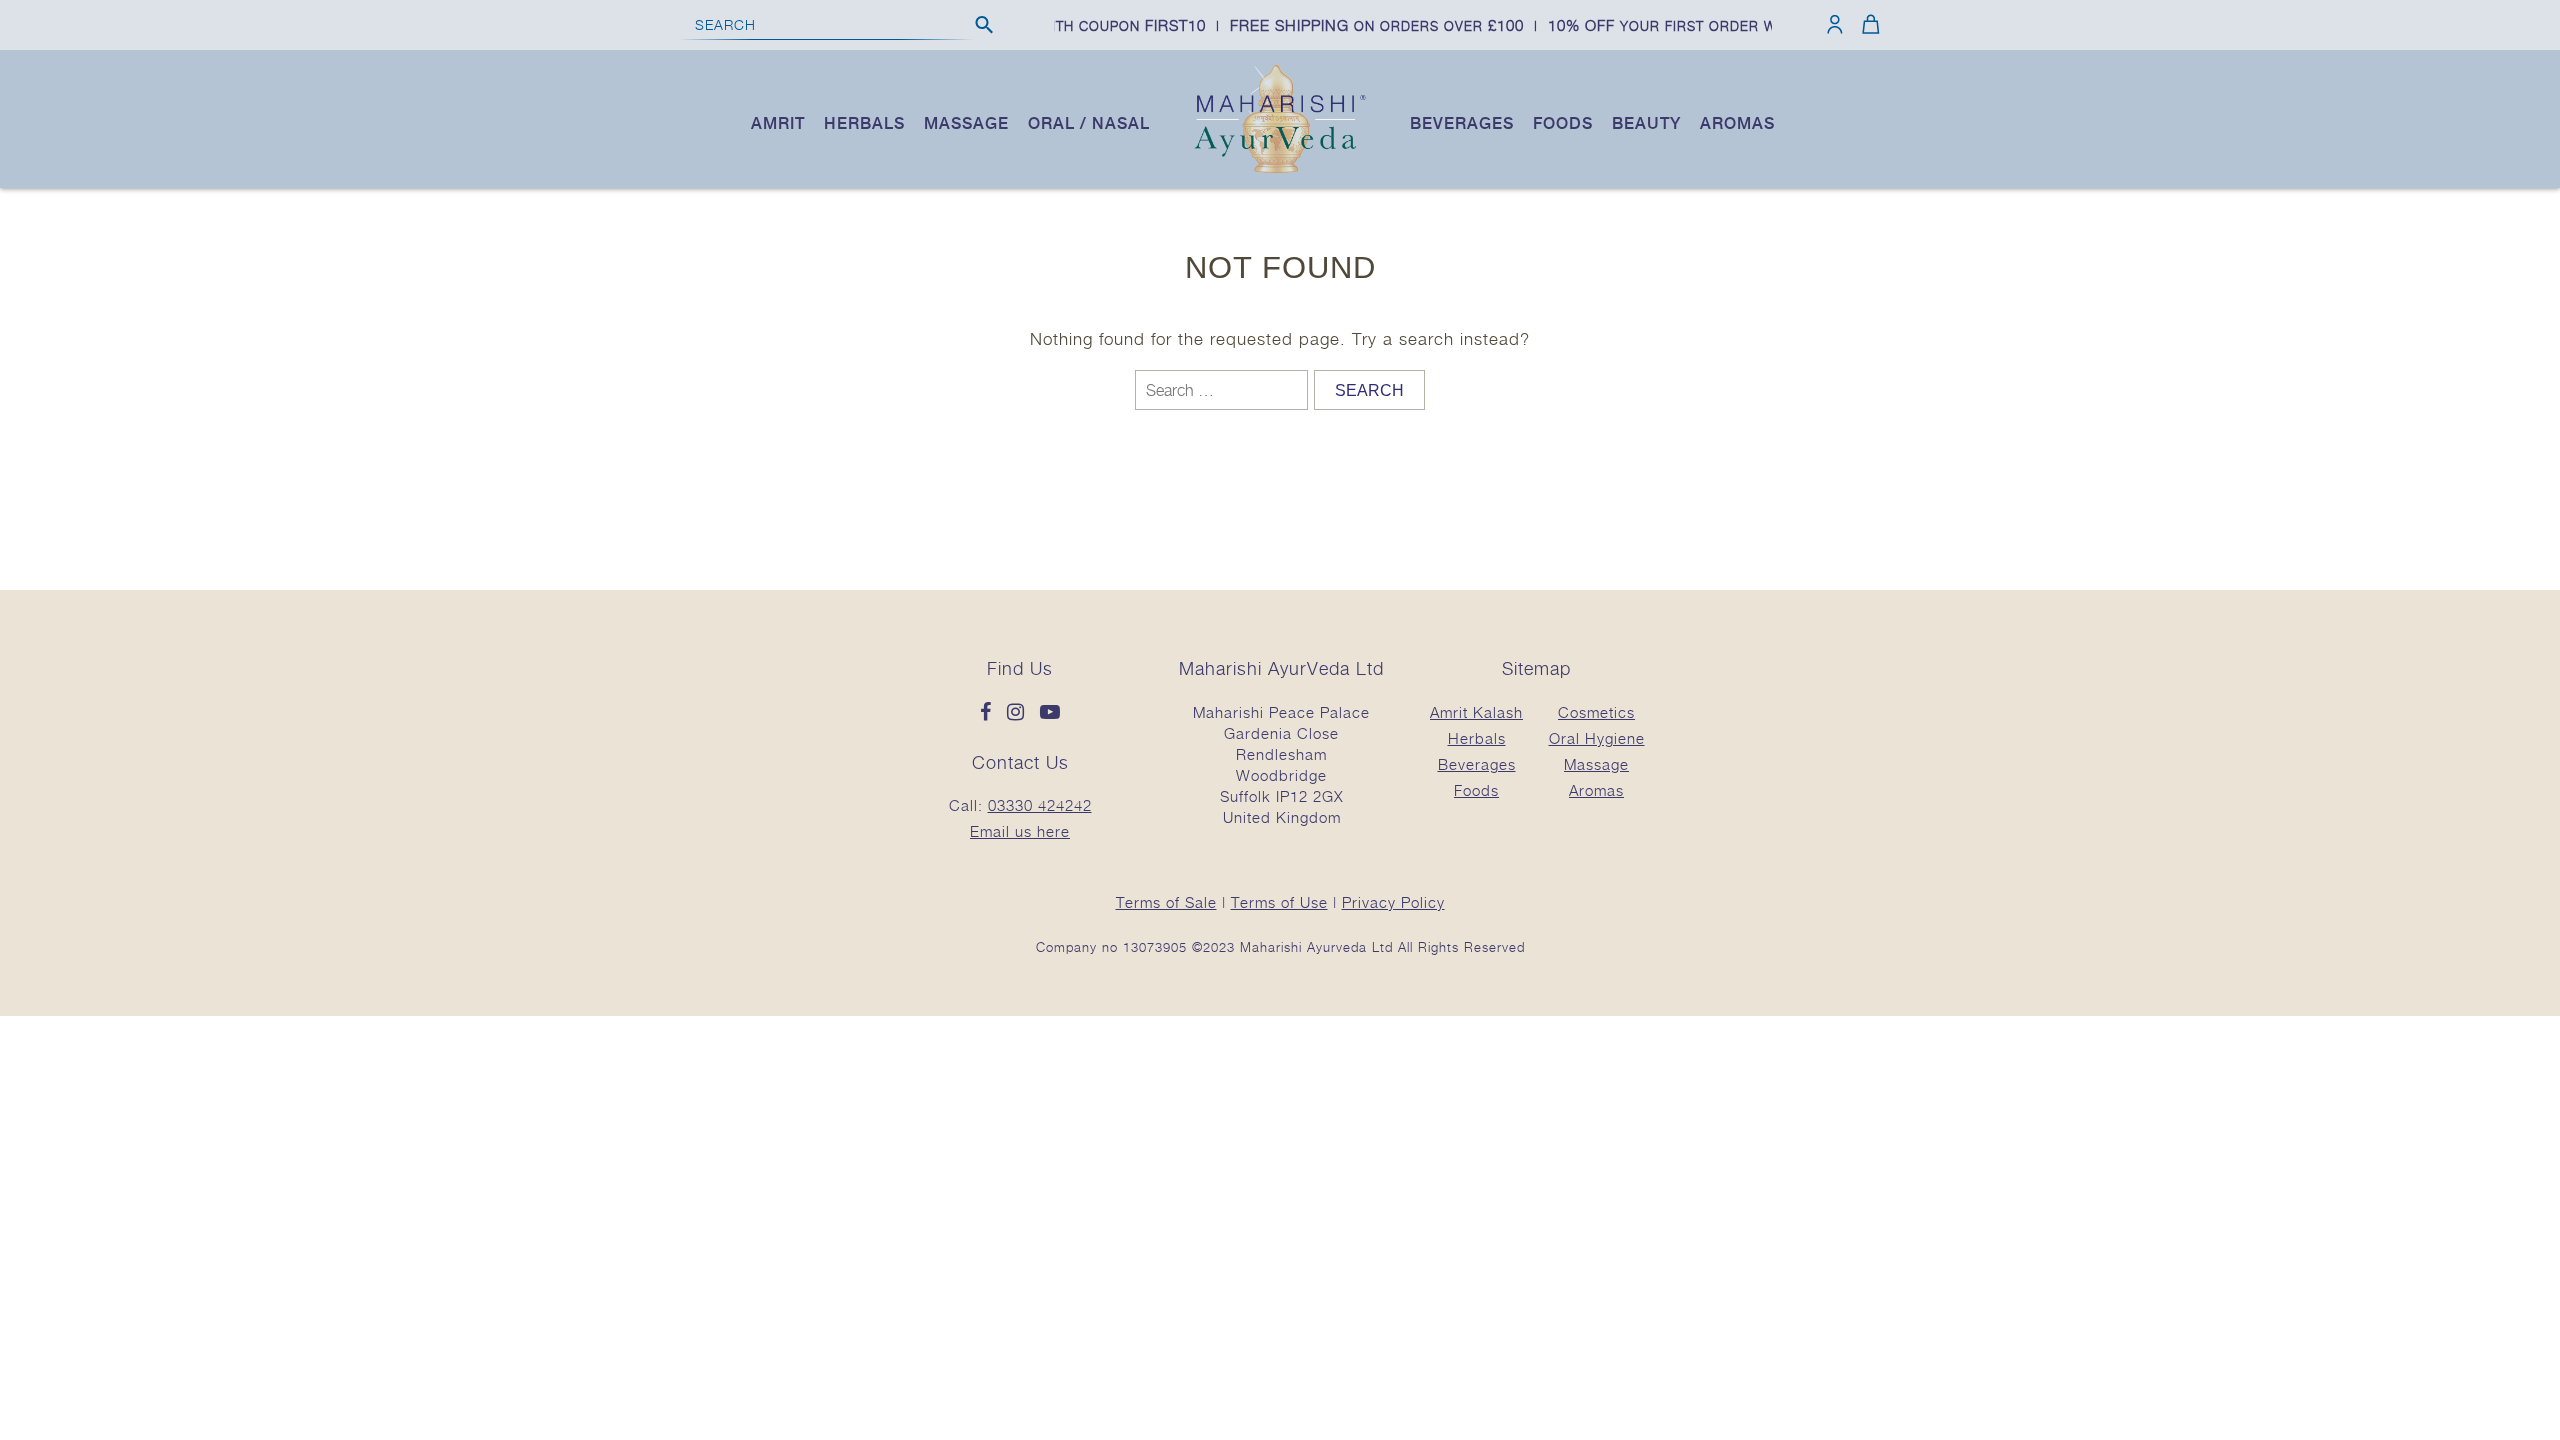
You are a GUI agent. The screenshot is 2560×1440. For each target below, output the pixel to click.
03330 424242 (1040, 805)
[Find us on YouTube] (1050, 713)
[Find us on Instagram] (1021, 713)
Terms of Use (1279, 902)
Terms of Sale (1166, 902)
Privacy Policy (1393, 902)
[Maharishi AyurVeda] (1280, 169)
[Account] (1835, 24)
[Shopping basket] (1867, 24)
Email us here (1020, 831)
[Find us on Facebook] (991, 713)
